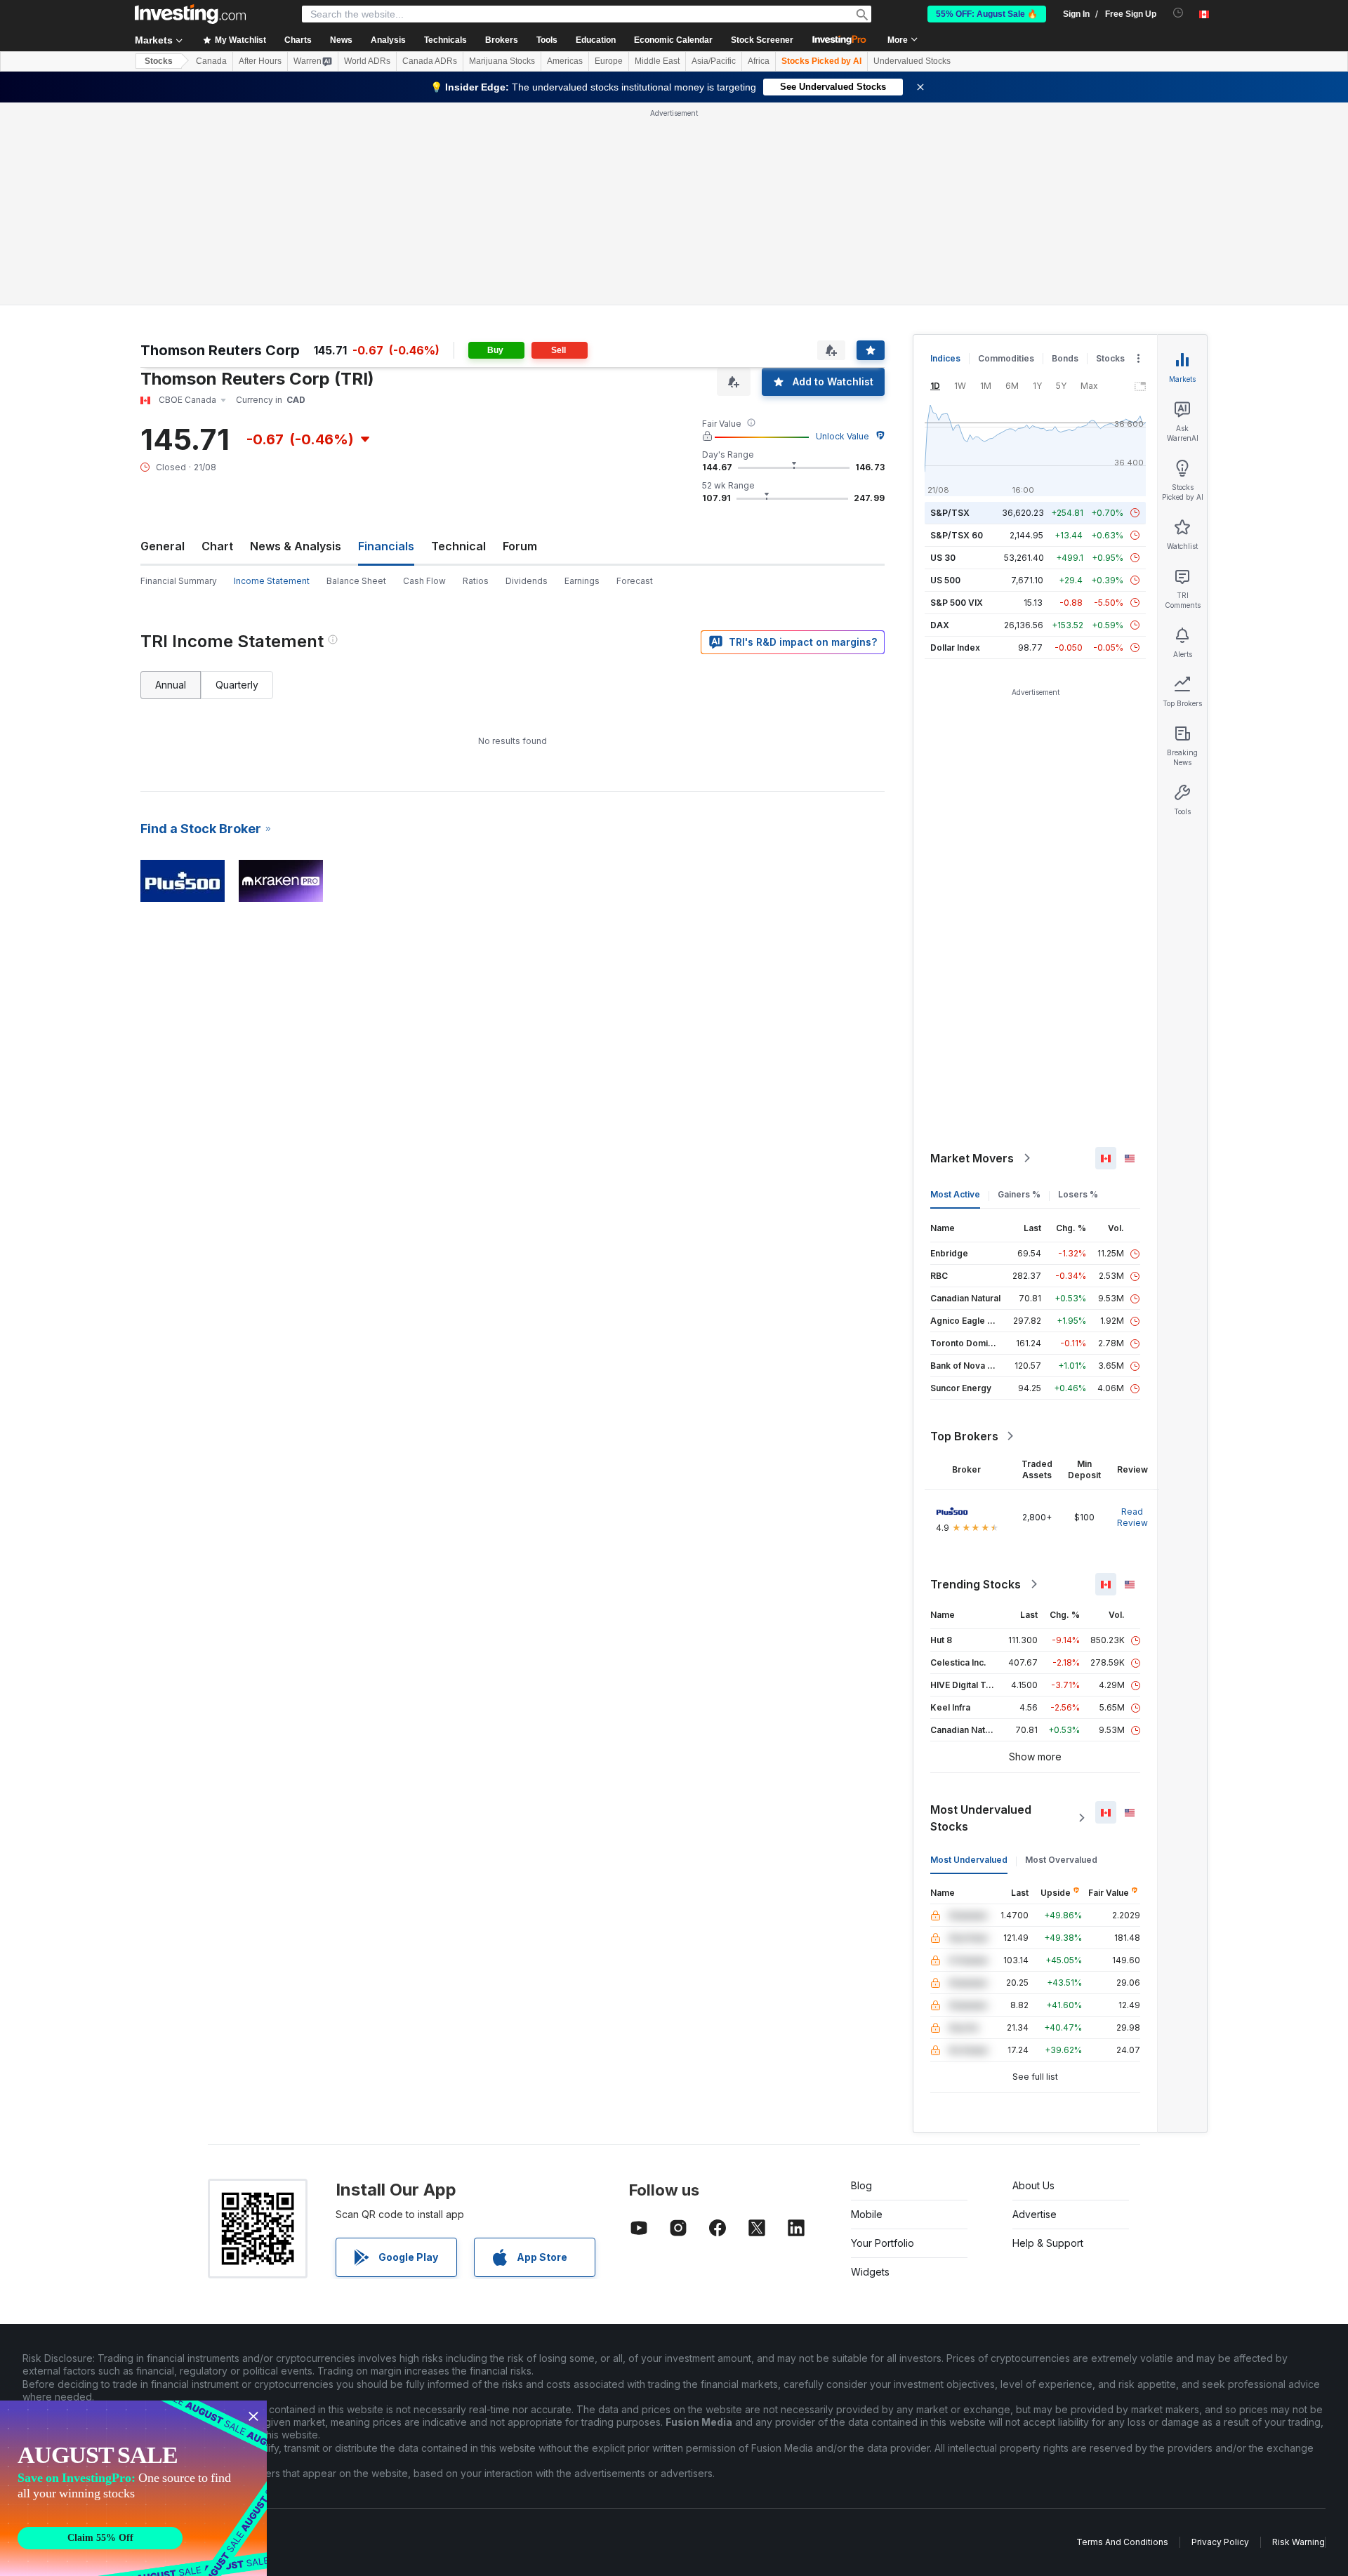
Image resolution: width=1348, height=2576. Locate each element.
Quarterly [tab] (237, 685)
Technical (458, 546)
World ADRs (367, 61)
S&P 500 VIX (957, 603)
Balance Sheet (356, 581)
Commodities (1006, 358)
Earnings (582, 581)
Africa (759, 61)
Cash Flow (424, 581)
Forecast (635, 581)
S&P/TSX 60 (957, 535)
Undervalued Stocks (912, 61)
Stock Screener (762, 40)
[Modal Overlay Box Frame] (133, 2488)
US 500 (945, 580)
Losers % (1078, 1194)
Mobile (867, 2214)
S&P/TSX (950, 513)
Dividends (527, 581)
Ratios (476, 581)
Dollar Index (955, 648)
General (163, 546)
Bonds (1065, 358)
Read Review (1132, 1517)
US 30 (943, 558)
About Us (1033, 2185)
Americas (565, 61)
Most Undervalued (969, 1860)
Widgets (870, 2272)
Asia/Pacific (714, 61)
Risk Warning (1299, 2542)
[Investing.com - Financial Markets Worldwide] (190, 14)
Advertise (1035, 2214)
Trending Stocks (976, 1584)
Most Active (955, 1194)
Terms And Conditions (1122, 2542)
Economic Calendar (673, 40)
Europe (609, 61)
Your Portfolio (883, 2243)
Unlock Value (842, 436)
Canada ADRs (430, 61)
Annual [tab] (171, 685)
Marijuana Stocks (502, 61)
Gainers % (1019, 1194)
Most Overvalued (1061, 1860)
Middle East (657, 61)
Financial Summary (179, 581)
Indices (945, 358)
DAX (940, 625)
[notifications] (1178, 13)
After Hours (260, 61)
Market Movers (972, 1158)
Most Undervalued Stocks (981, 1818)
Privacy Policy (1220, 2542)
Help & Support (1048, 2243)
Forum (520, 546)
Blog (861, 2185)
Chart (217, 546)
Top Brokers (964, 1436)
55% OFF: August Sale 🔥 (987, 14)
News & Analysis (296, 546)
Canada (211, 61)
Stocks (159, 61)
